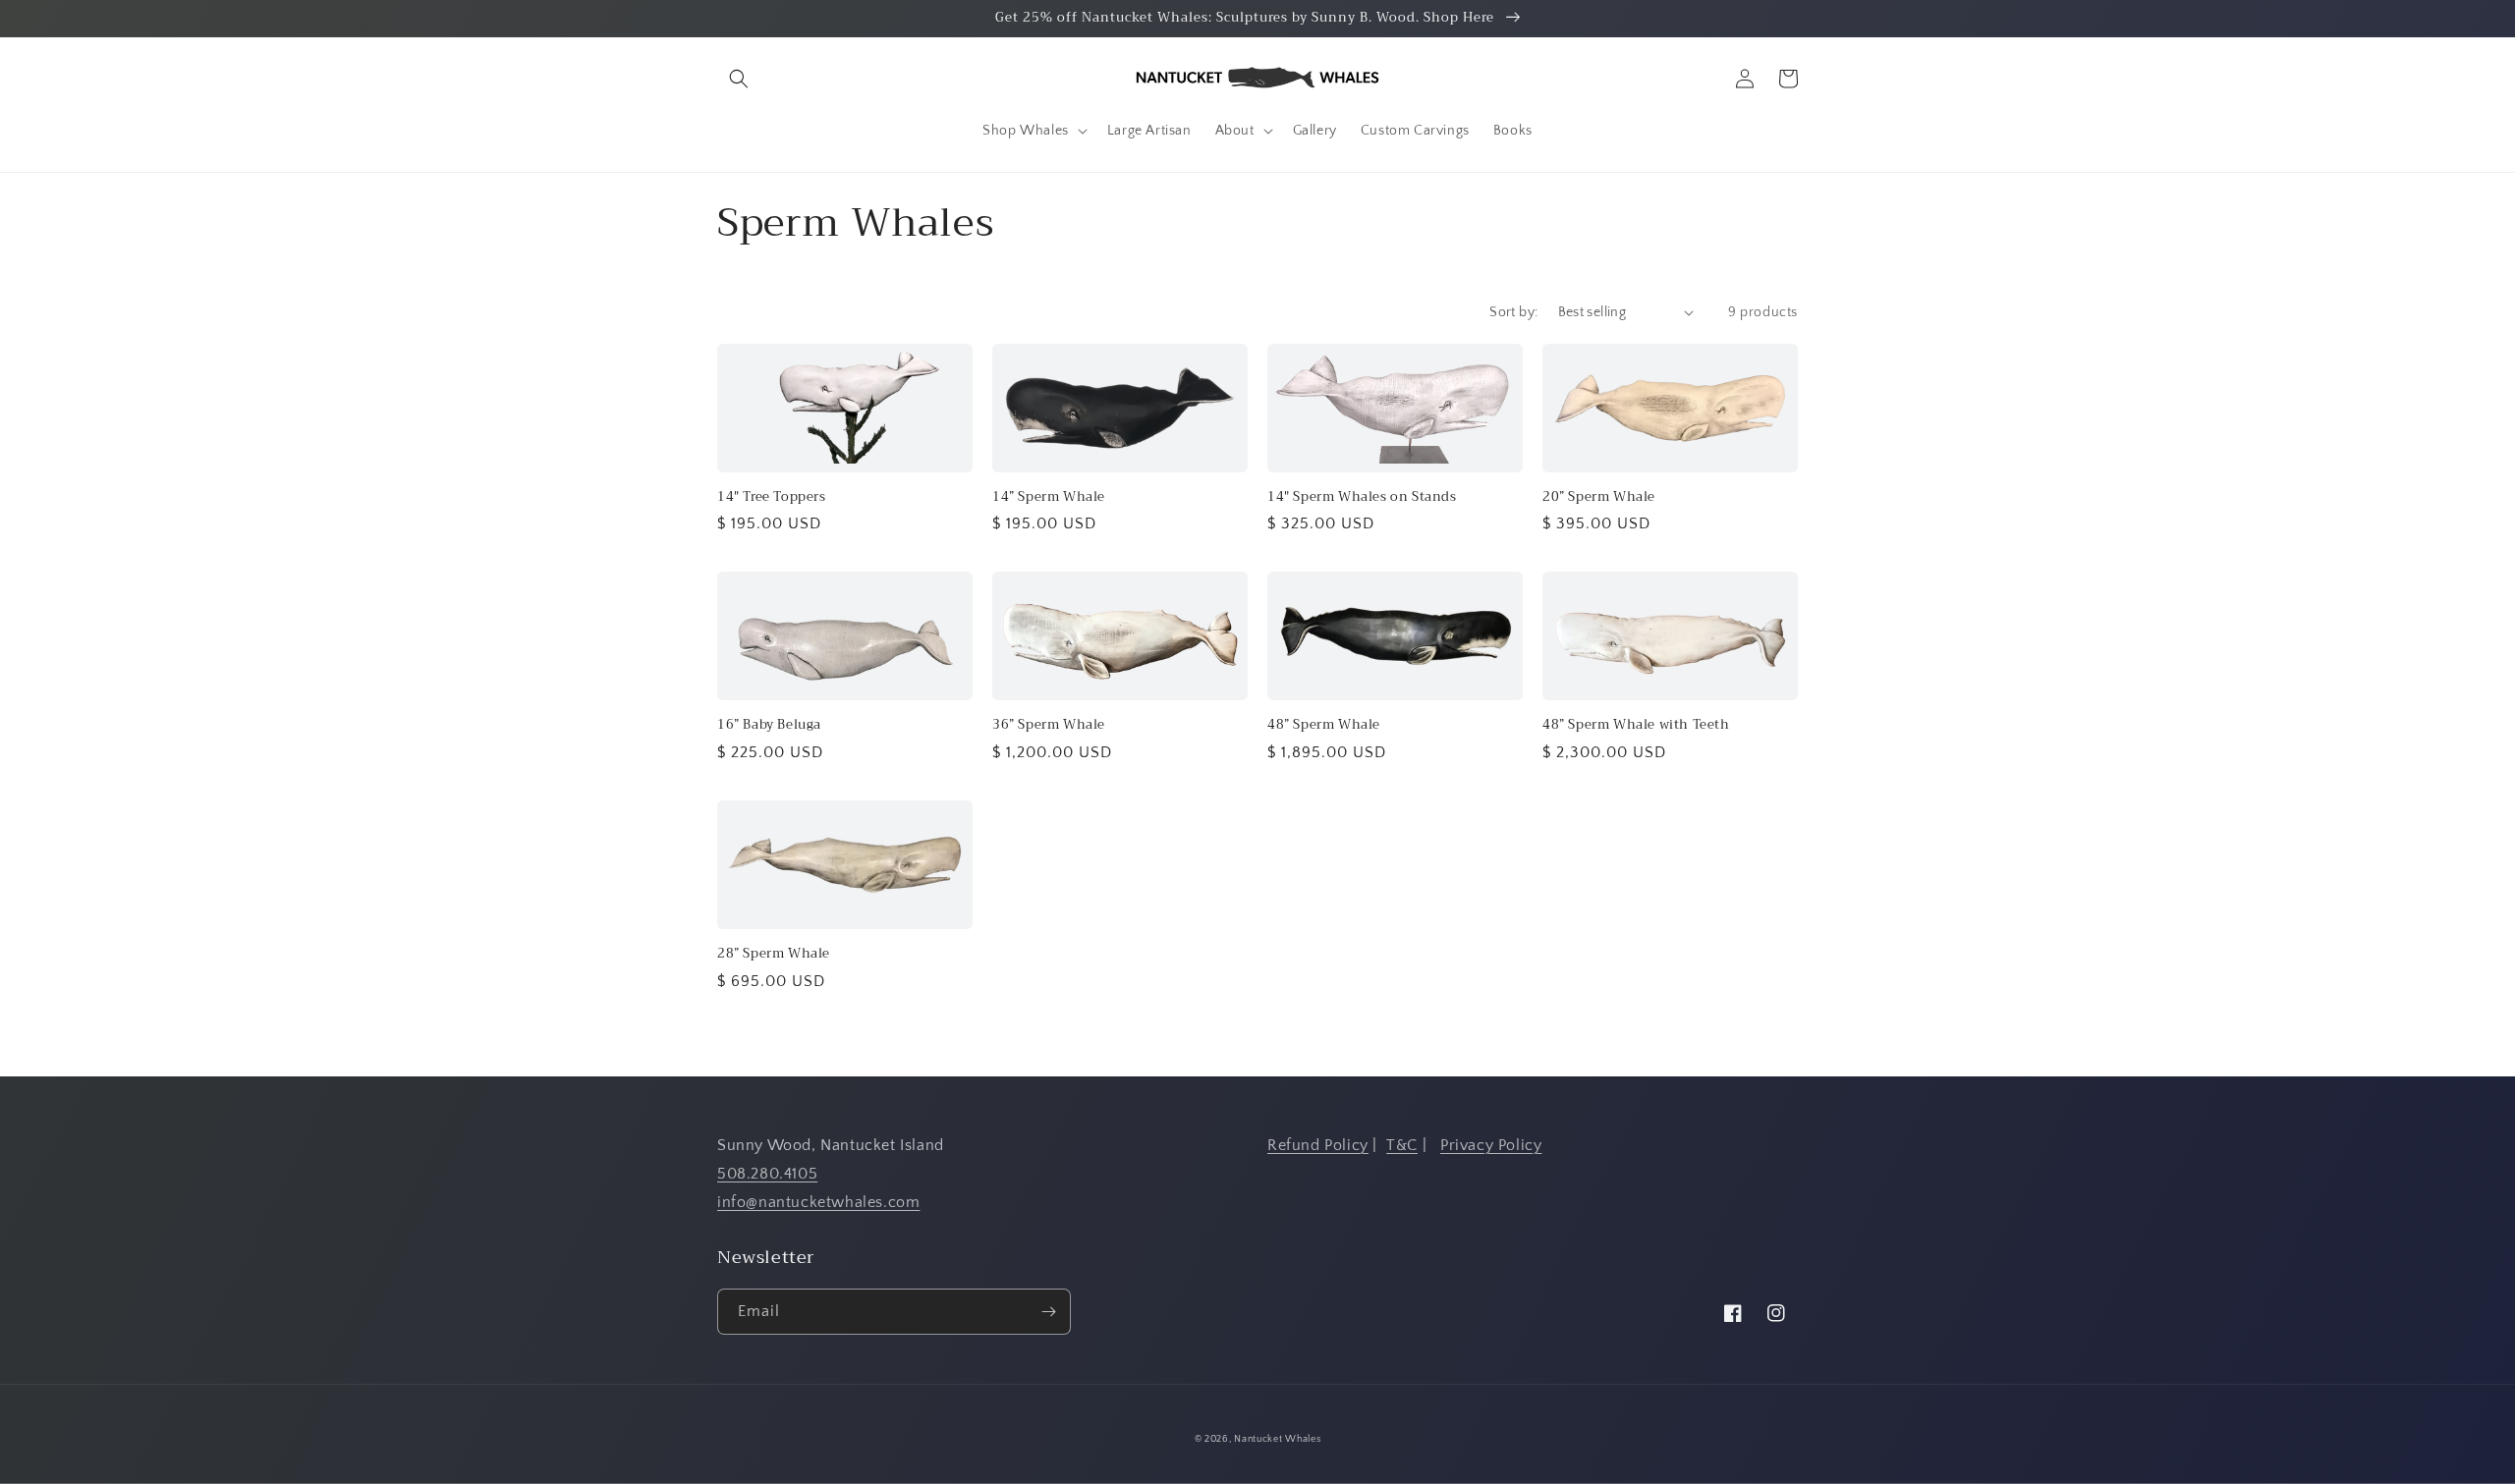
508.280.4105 (767, 1174)
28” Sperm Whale (774, 954)
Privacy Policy (1491, 1145)
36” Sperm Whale (1049, 725)
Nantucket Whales (1277, 1439)
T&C (1402, 1145)
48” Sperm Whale (1324, 725)
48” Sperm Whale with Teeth (1636, 725)
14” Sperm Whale (1049, 497)
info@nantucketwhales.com (818, 1202)
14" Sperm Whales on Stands (1362, 497)
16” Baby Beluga (769, 725)
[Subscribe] (1048, 1312)
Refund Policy (1318, 1145)
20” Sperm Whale (1599, 497)
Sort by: (1513, 312)
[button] (739, 79)
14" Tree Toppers (772, 497)
